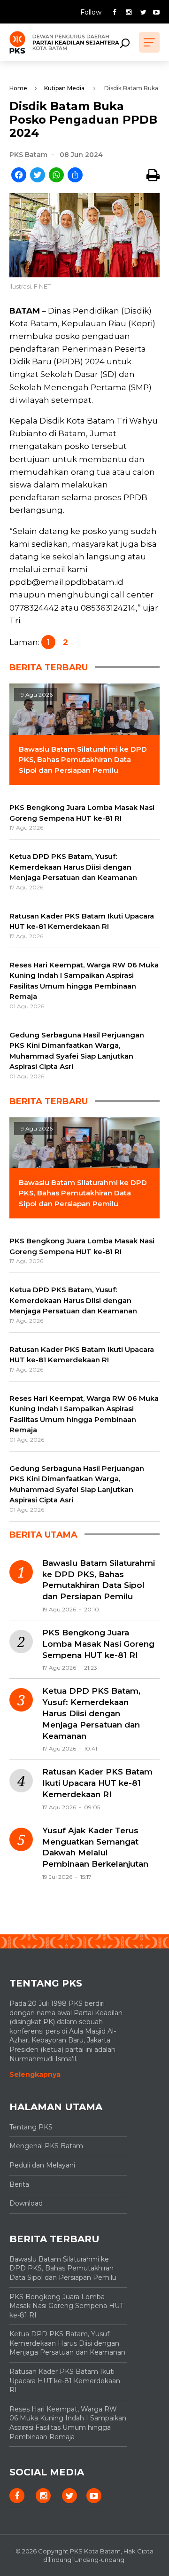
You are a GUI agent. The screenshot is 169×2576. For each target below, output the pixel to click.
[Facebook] (19, 176)
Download (26, 2203)
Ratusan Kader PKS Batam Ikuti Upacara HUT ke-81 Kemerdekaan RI (97, 1783)
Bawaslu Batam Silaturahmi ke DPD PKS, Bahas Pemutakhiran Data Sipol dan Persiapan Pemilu (99, 1580)
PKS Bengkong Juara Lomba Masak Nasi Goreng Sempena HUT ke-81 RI (98, 1644)
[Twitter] (38, 176)
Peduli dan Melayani (42, 2165)
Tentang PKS (31, 2127)
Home (18, 88)
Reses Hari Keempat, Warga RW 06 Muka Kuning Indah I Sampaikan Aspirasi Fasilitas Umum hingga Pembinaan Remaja (68, 2423)
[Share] (75, 176)
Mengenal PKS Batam (46, 2146)
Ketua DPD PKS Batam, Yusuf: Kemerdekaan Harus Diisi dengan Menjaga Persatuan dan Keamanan (91, 1713)
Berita (19, 2184)
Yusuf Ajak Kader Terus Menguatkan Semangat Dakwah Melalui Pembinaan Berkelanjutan (95, 1847)
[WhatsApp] (56, 176)
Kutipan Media (64, 88)
